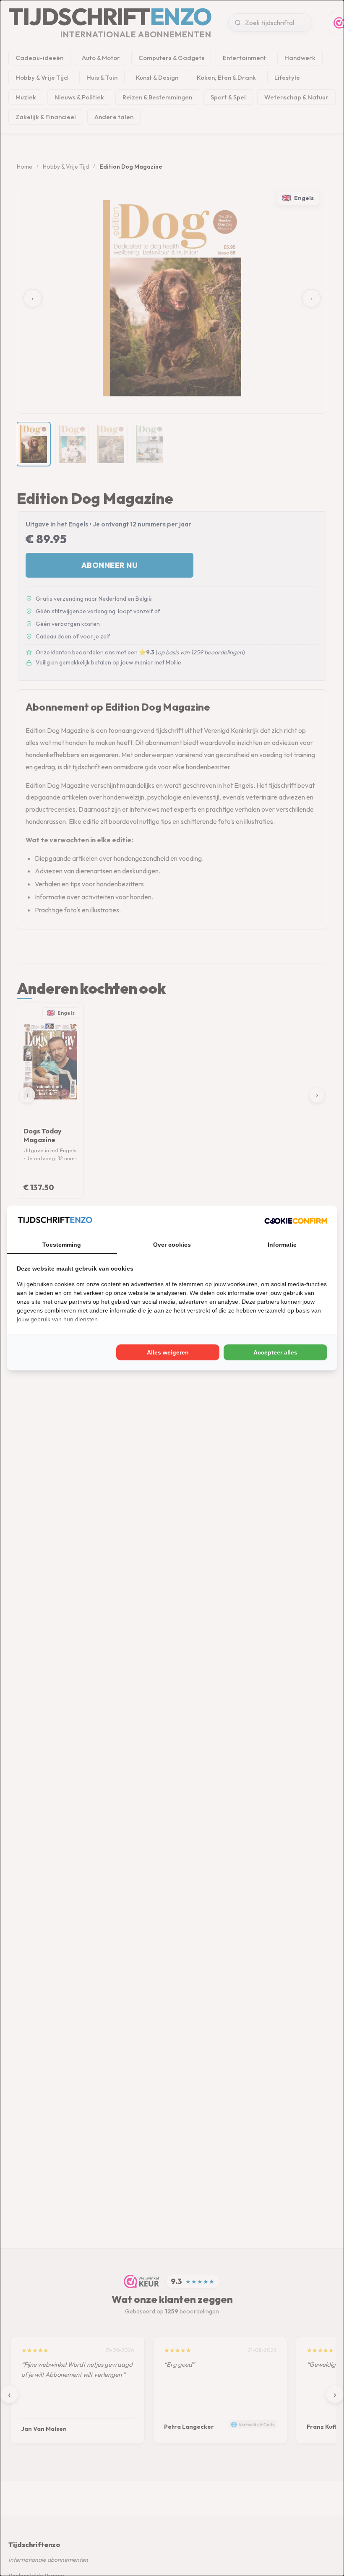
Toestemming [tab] (62, 1245)
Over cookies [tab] (172, 1245)
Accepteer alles (275, 1352)
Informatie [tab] (282, 1245)
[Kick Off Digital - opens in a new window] (296, 1221)
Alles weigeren (168, 1352)
